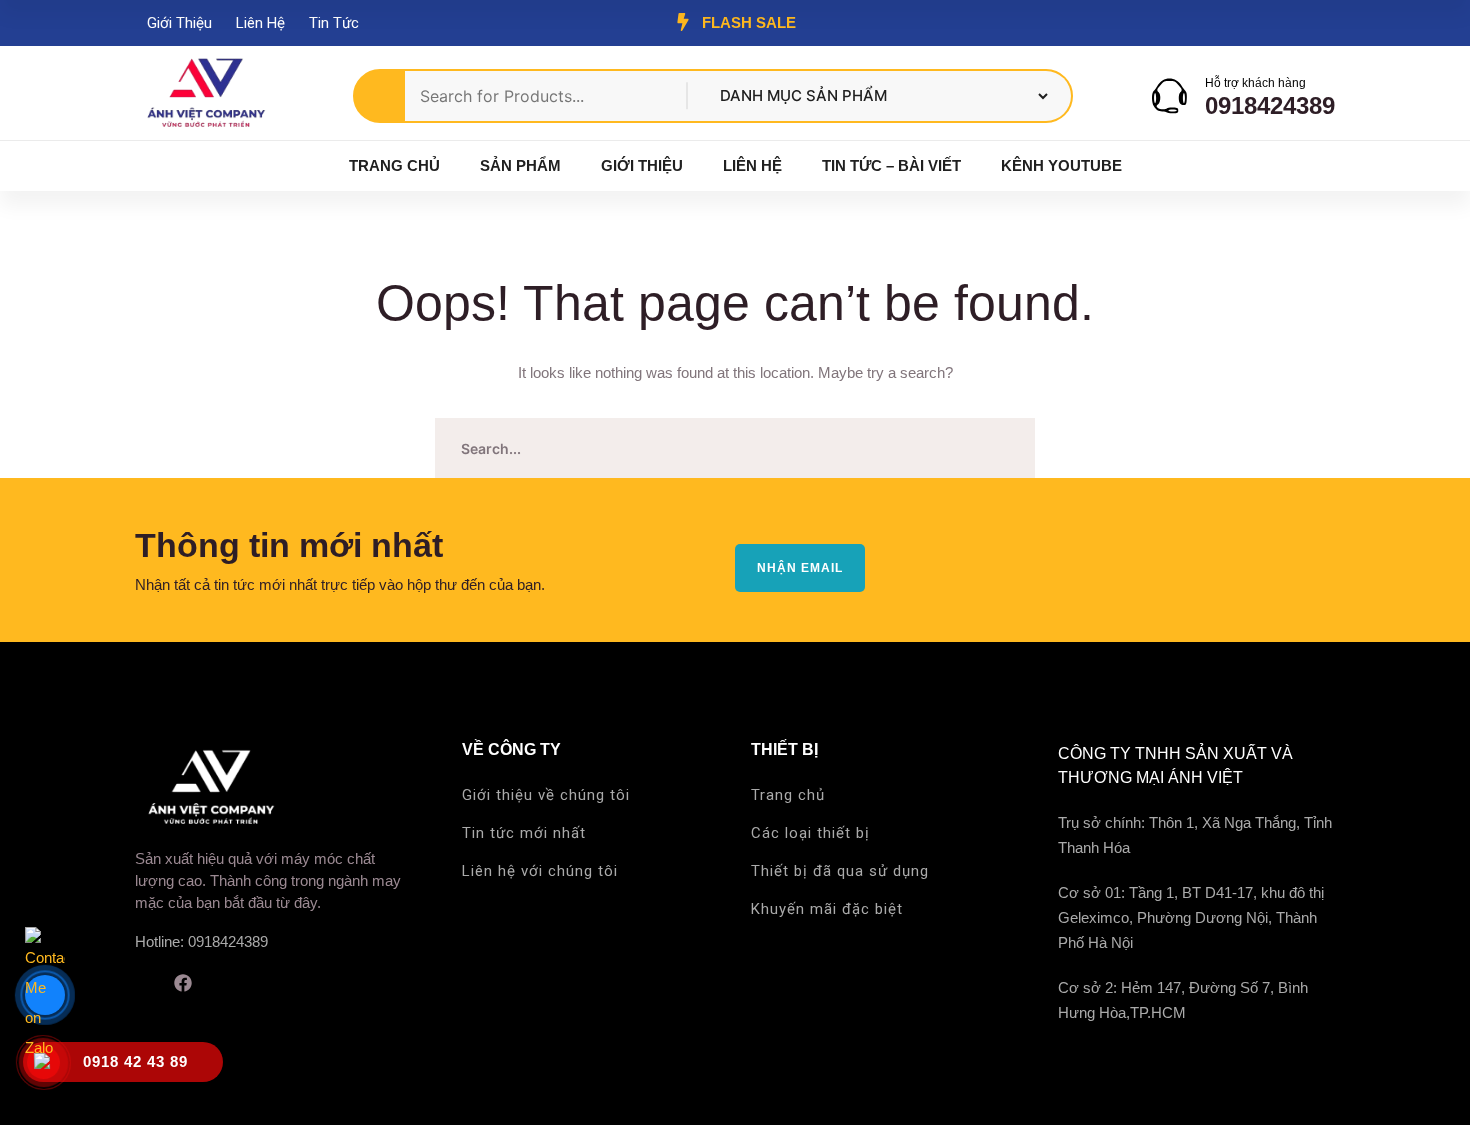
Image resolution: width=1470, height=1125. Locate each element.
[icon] (142, 983)
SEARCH (1005, 448)
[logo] (205, 94)
